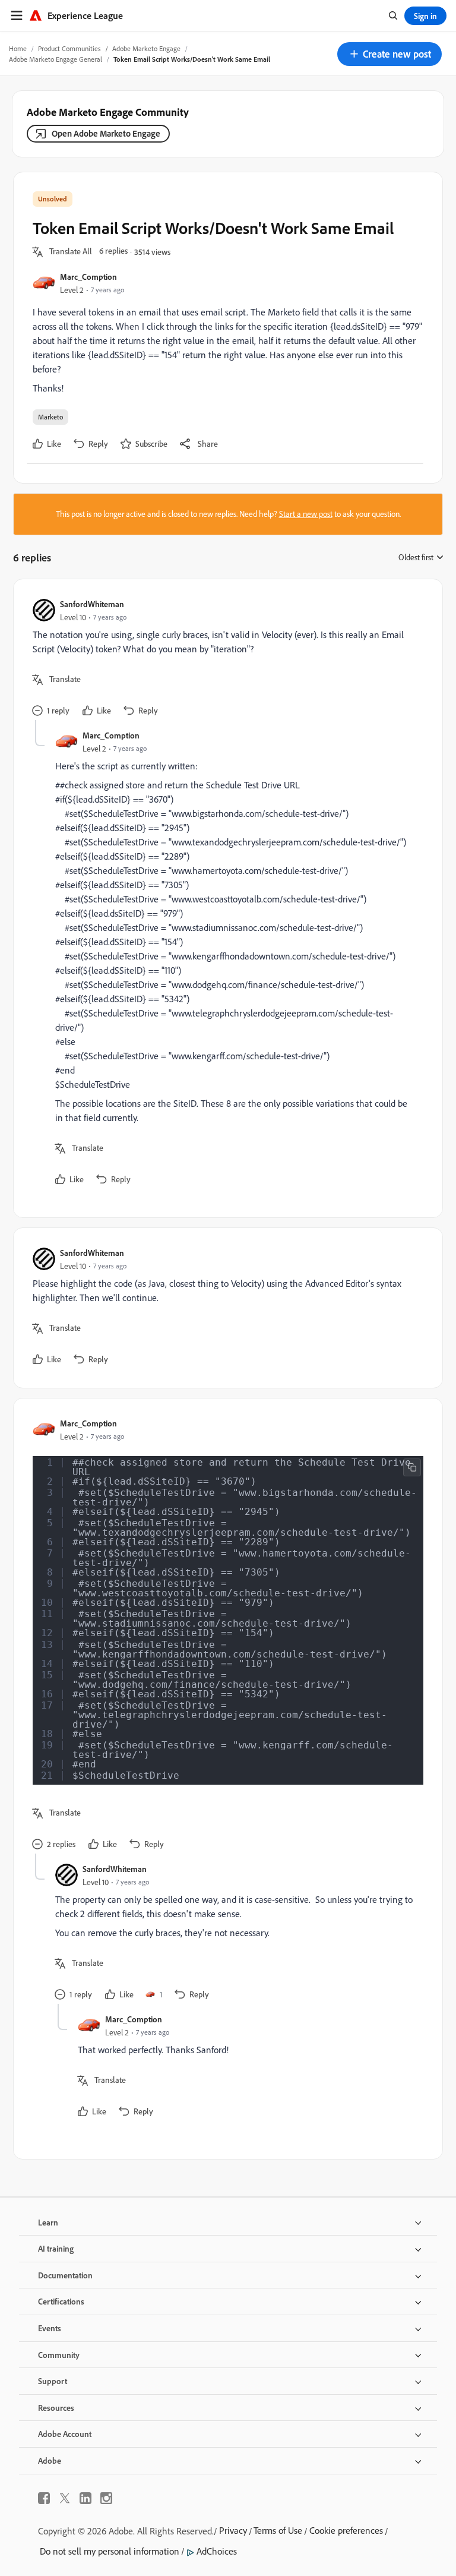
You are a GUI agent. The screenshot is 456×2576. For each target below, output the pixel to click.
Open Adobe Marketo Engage (106, 133)
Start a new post (306, 514)
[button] (389, 54)
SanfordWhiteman (92, 604)
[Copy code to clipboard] (412, 1467)
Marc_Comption (88, 277)
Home (18, 48)
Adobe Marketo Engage (146, 48)
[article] (225, 659)
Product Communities (69, 48)
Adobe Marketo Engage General (56, 59)
